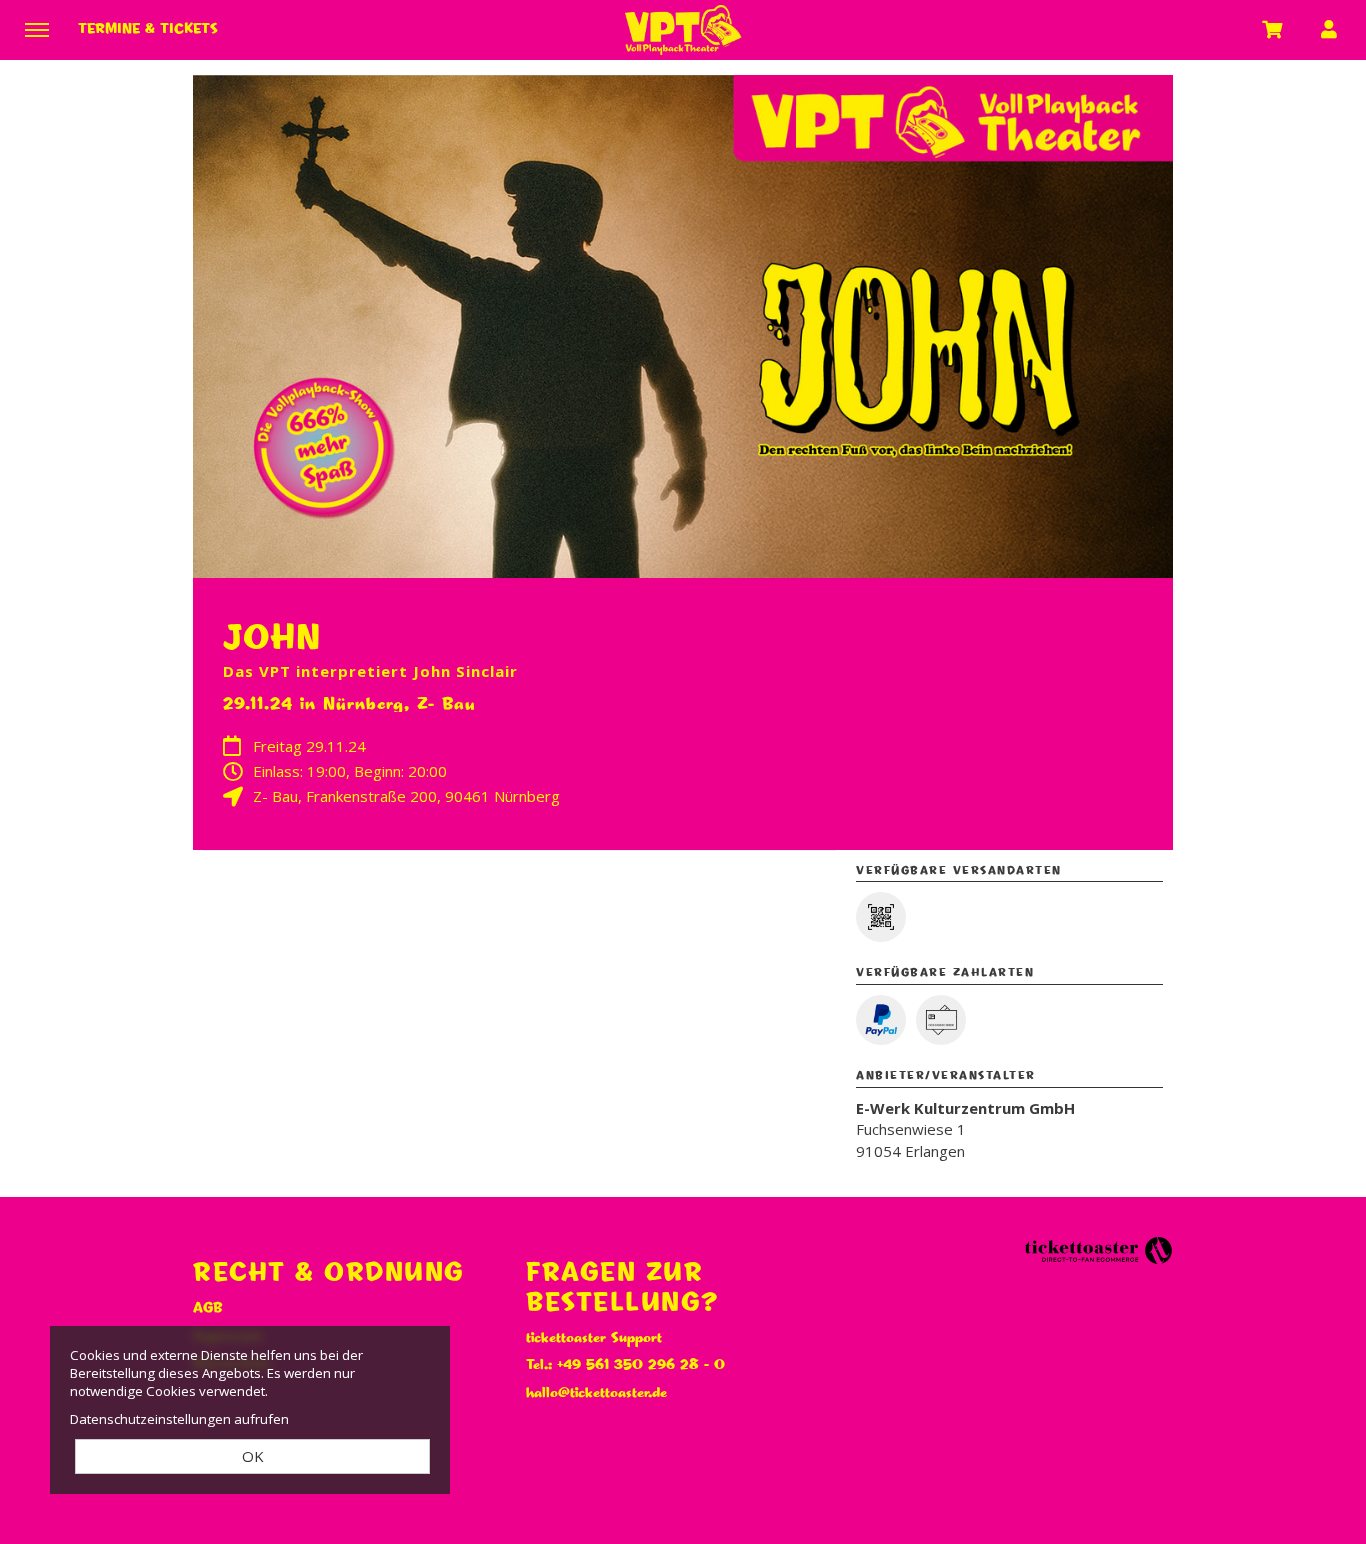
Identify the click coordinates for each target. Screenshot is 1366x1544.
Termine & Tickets (148, 29)
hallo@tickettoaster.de (596, 1393)
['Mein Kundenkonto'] (1329, 29)
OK (253, 1456)
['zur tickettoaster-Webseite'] (1098, 1249)
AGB (207, 1308)
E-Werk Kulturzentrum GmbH (965, 1108)
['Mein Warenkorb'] (1273, 29)
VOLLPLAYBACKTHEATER (683, 30)
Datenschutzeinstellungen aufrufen (179, 1419)
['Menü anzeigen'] (37, 29)
